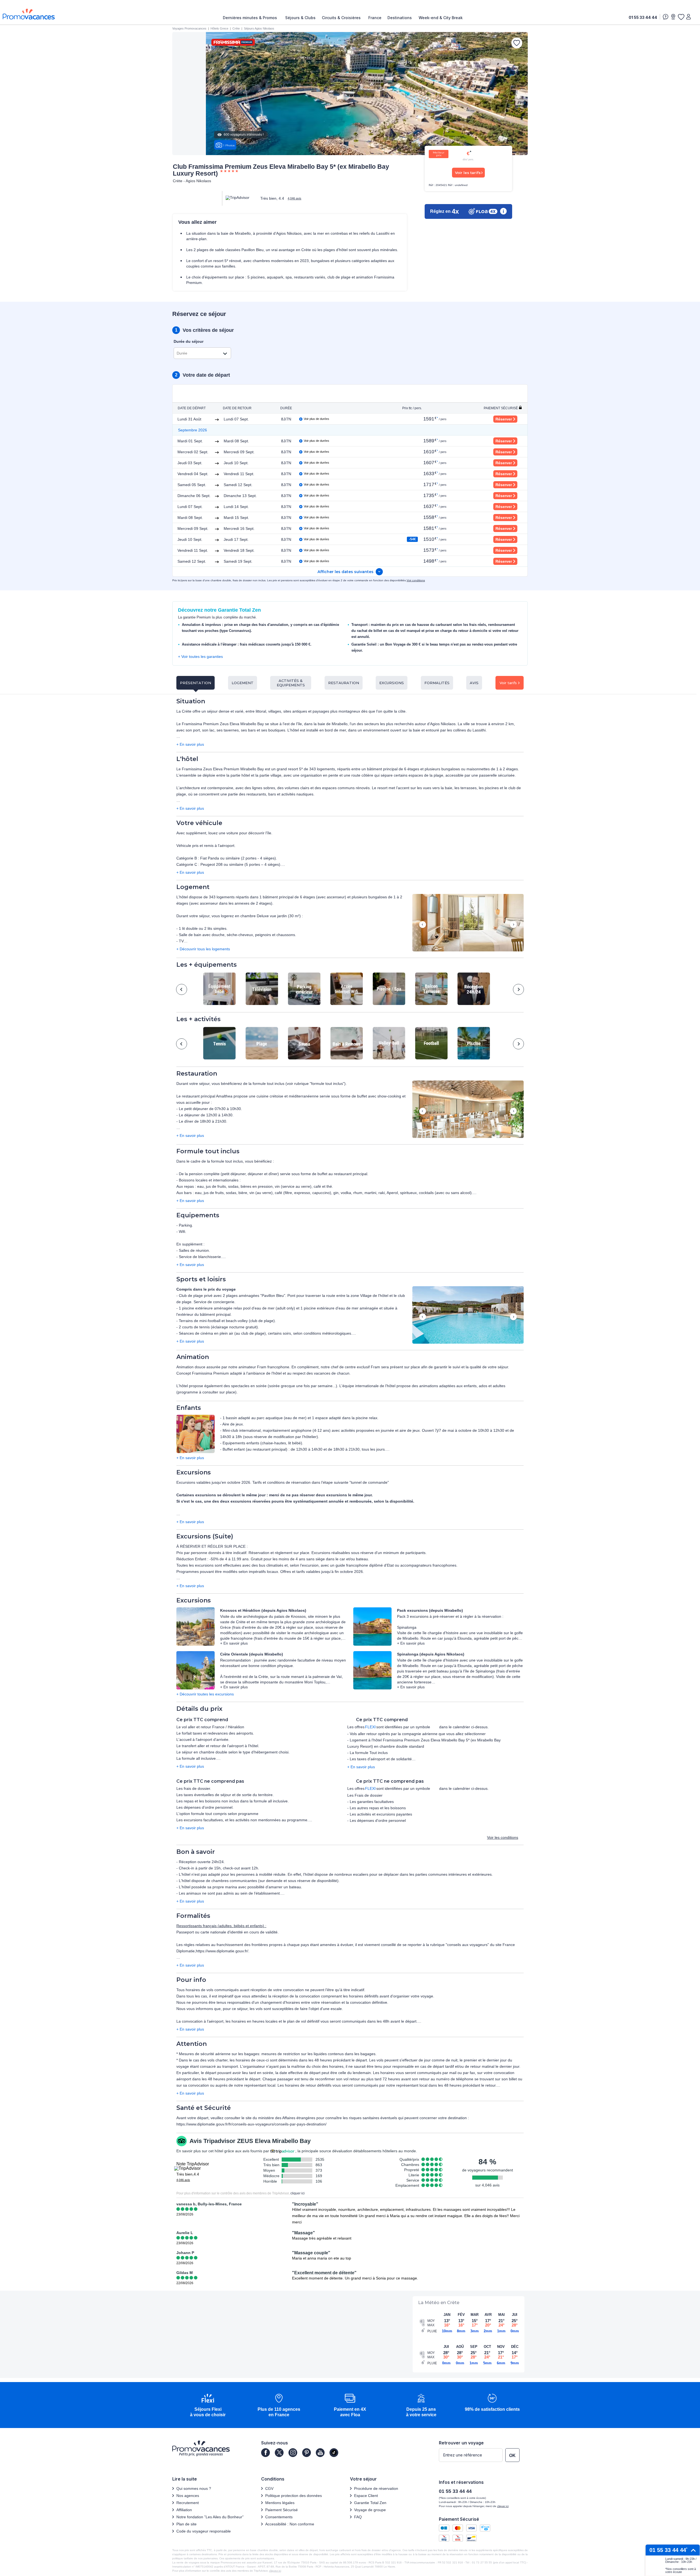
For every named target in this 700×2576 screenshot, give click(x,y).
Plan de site (186, 2524)
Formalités (437, 683)
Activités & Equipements (291, 683)
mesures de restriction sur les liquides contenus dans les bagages (318, 2054)
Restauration (344, 683)
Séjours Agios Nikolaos (259, 28)
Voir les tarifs (468, 173)
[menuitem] (251, 18)
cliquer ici (297, 2193)
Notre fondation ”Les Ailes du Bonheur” (210, 2517)
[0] (681, 17)
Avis (474, 683)
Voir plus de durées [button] (317, 419)
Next (513, 925)
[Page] (266, 2453)
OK (512, 2456)
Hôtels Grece (219, 28)
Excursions (392, 683)
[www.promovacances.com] (29, 14)
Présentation (196, 683)
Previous (423, 925)
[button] (468, 923)
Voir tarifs (508, 683)
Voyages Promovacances (189, 28)
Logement (243, 683)
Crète (236, 28)
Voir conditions (416, 580)
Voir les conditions (503, 1837)
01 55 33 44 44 (643, 17)
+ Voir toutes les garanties (200, 657)
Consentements (279, 2517)
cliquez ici (275, 2571)
